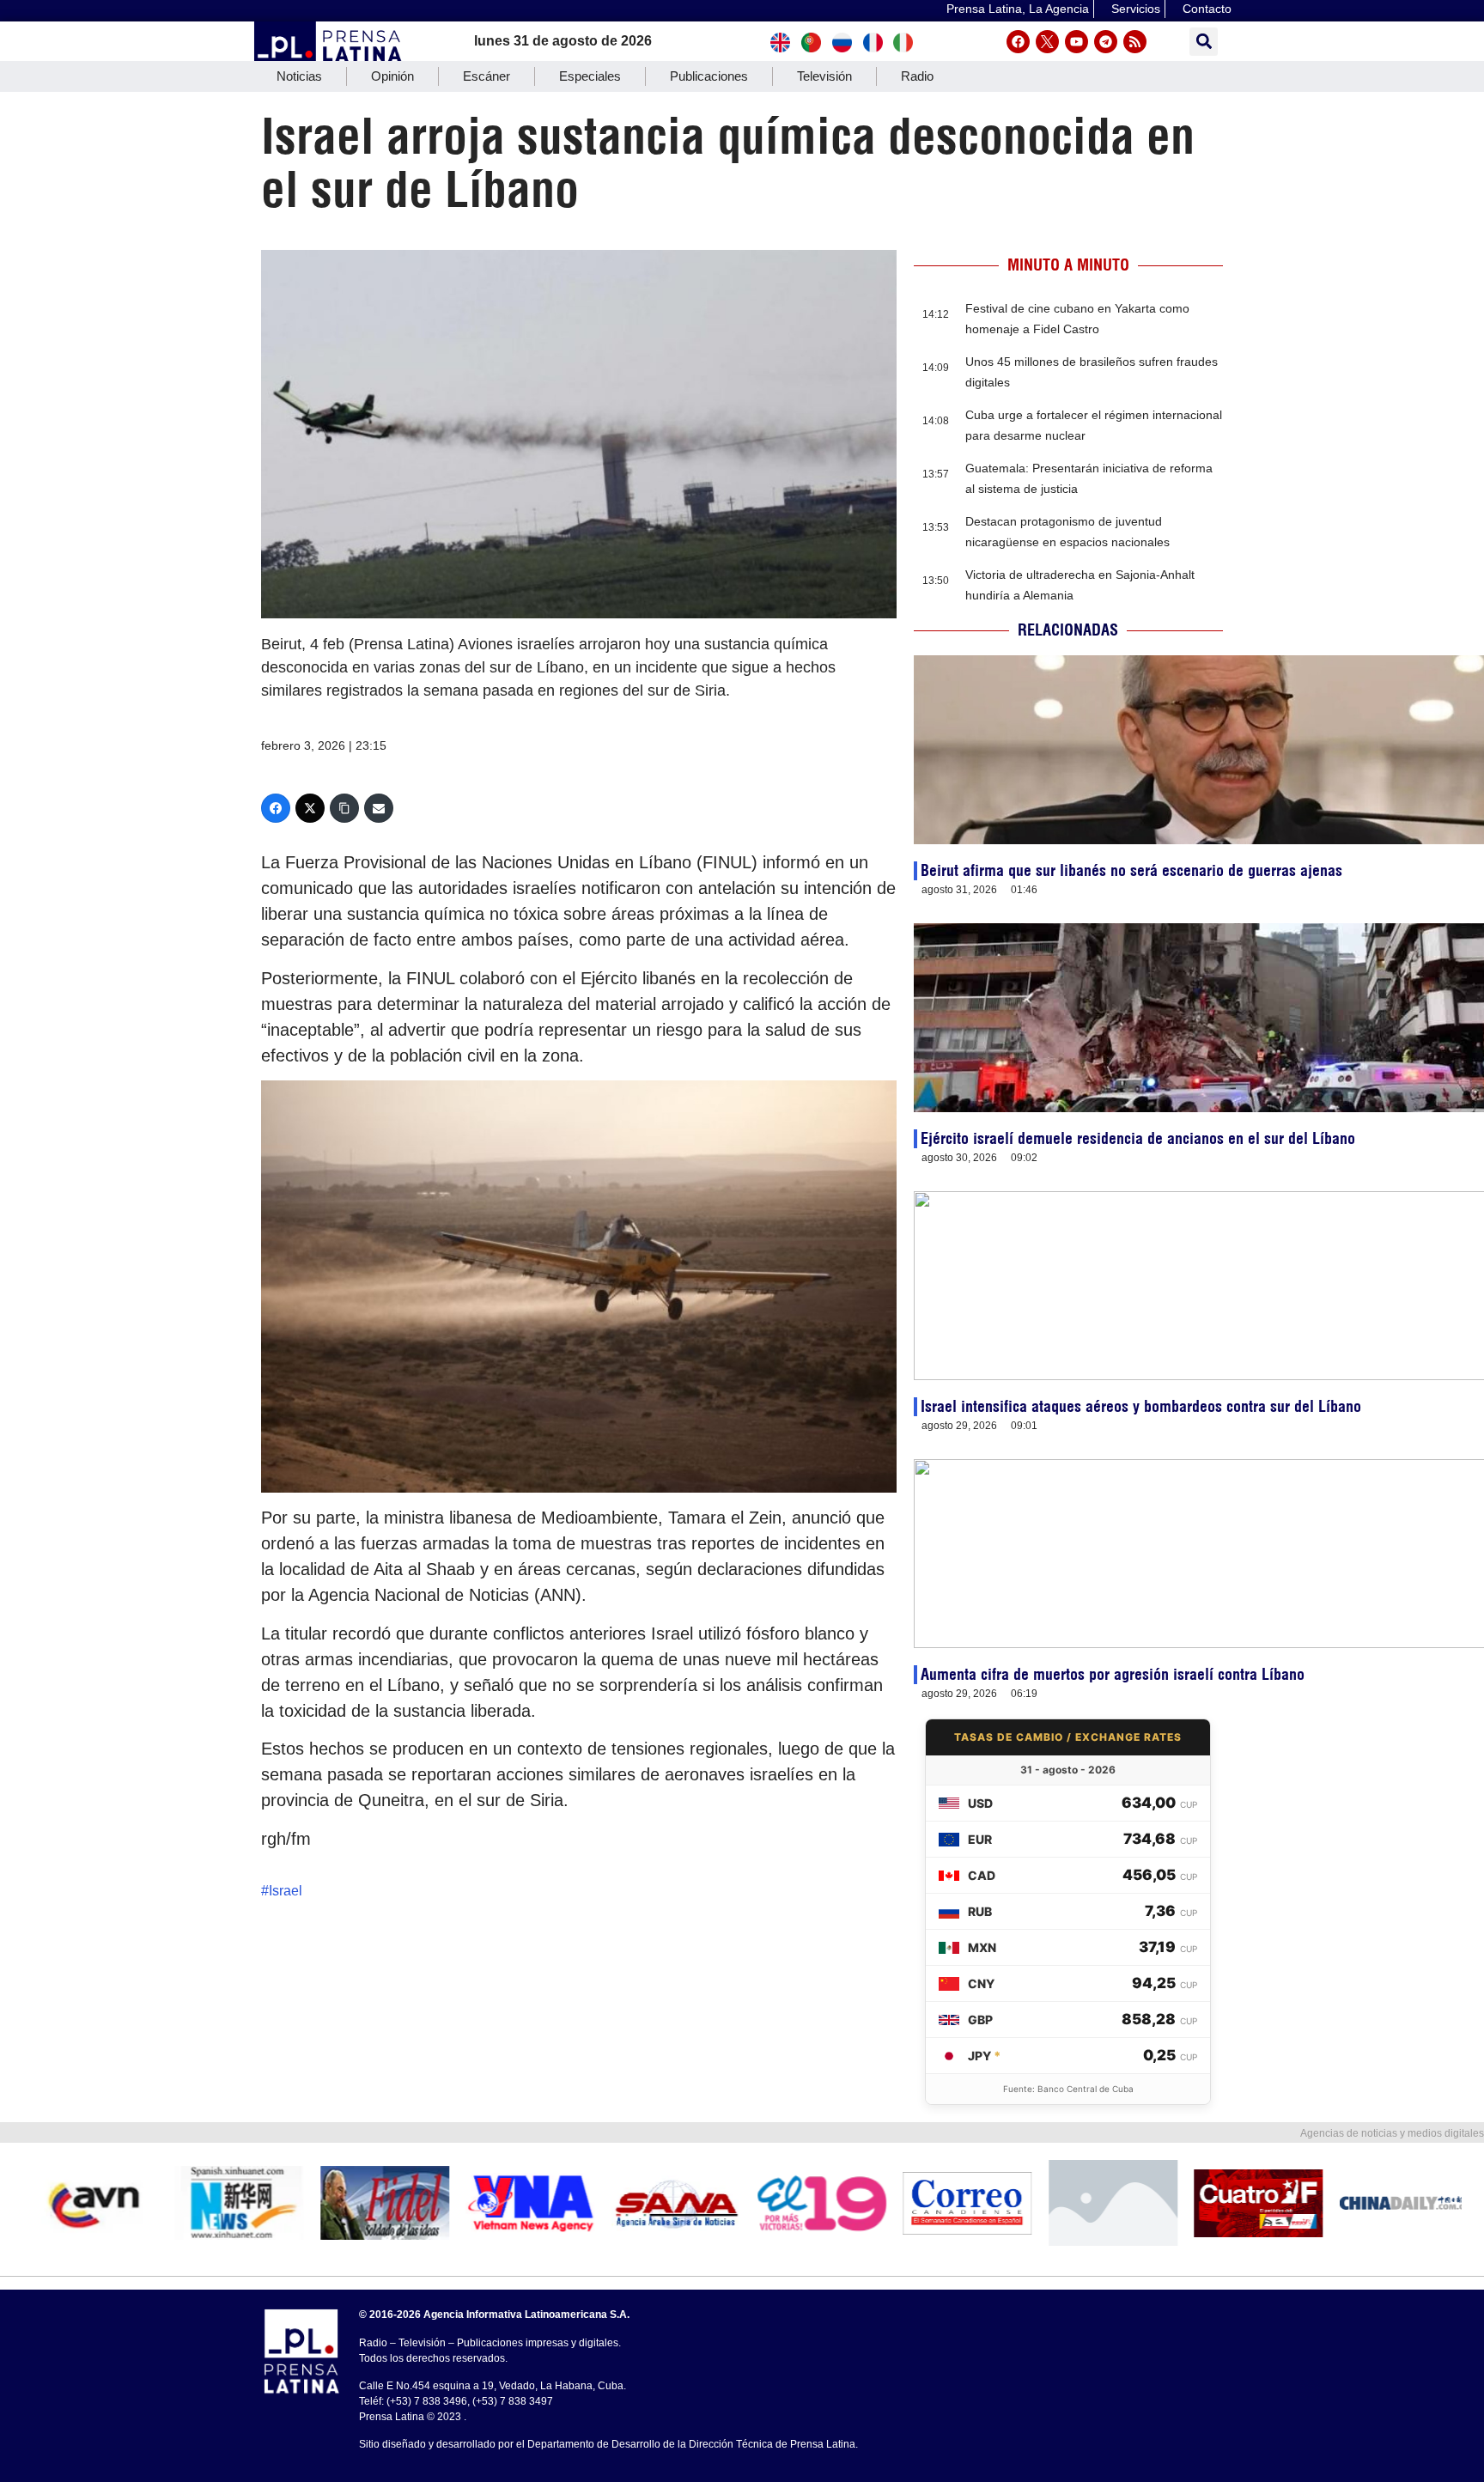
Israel (286, 1891)
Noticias (299, 76)
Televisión (824, 76)
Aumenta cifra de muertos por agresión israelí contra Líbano (1113, 1674)
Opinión (392, 76)
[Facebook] (1018, 42)
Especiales (590, 76)
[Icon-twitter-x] (1047, 42)
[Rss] (1135, 42)
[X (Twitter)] (310, 808)
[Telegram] (1106, 42)
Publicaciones (709, 76)
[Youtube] (1077, 42)
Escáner (487, 76)
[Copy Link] (344, 808)
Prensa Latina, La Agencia (1018, 9)
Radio (917, 76)
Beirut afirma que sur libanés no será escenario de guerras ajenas (1131, 870)
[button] (1204, 42)
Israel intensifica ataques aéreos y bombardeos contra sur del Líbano (1141, 1406)
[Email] (379, 808)
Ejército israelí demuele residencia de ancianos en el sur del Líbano (1138, 1138)
